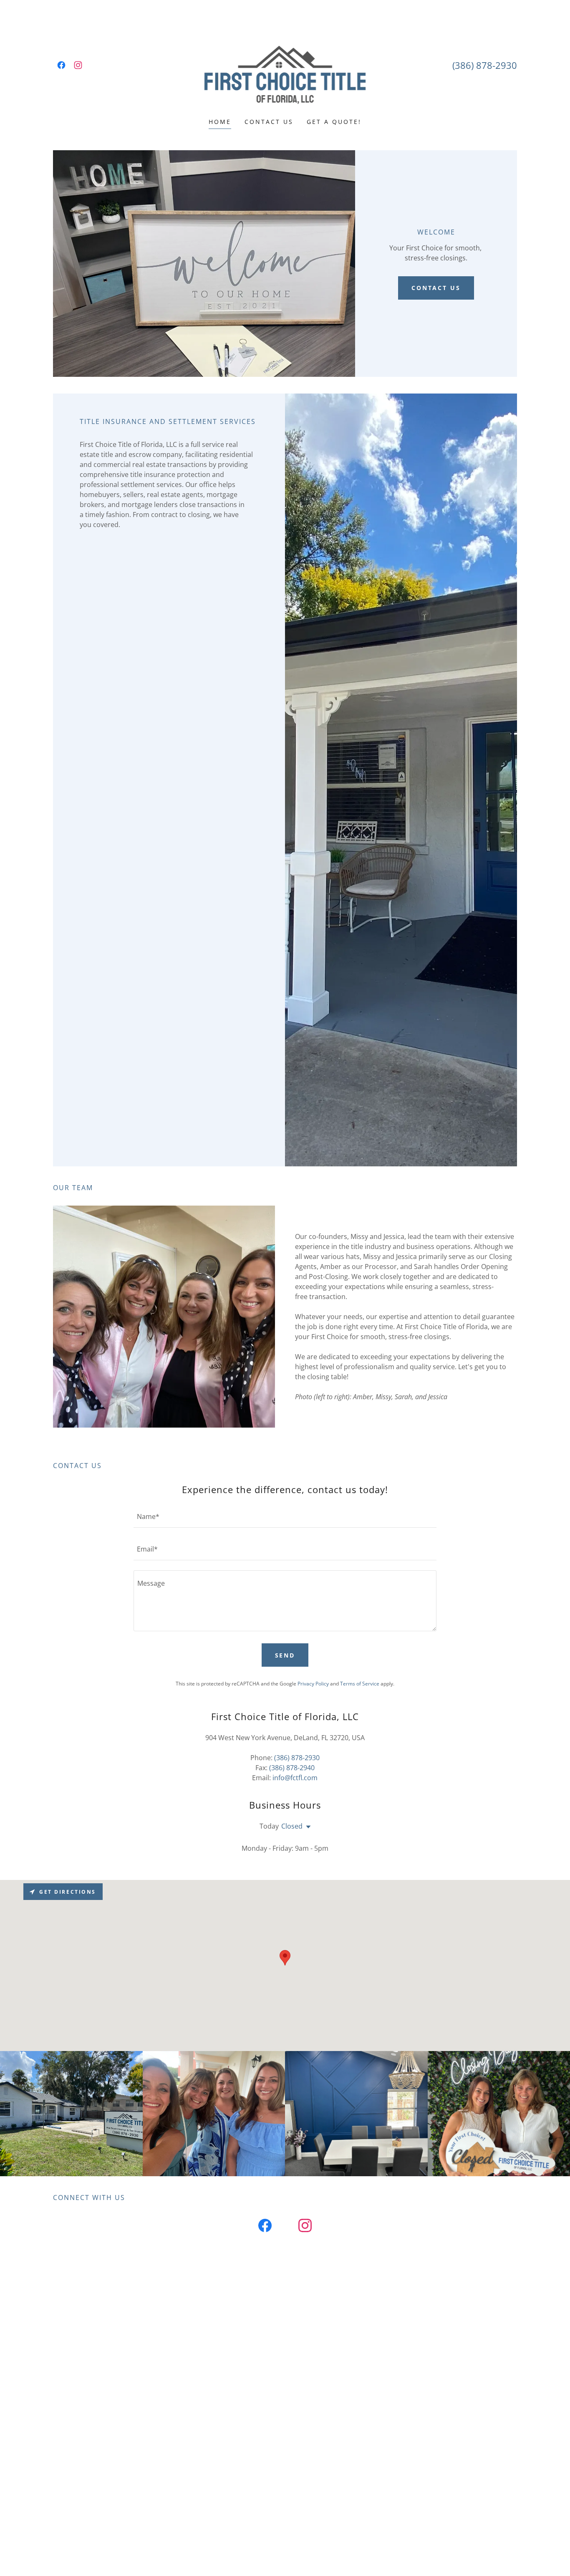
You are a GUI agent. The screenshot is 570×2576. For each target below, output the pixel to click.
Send (285, 1655)
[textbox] (285, 1516)
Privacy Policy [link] (313, 1684)
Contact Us (436, 288)
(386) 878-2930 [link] (485, 65)
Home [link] (220, 122)
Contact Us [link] (269, 122)
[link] (61, 65)
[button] (307, 1827)
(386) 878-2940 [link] (292, 1768)
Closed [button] (292, 1826)
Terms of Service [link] (360, 1684)
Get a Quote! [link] (334, 122)
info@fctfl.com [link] (295, 1778)
